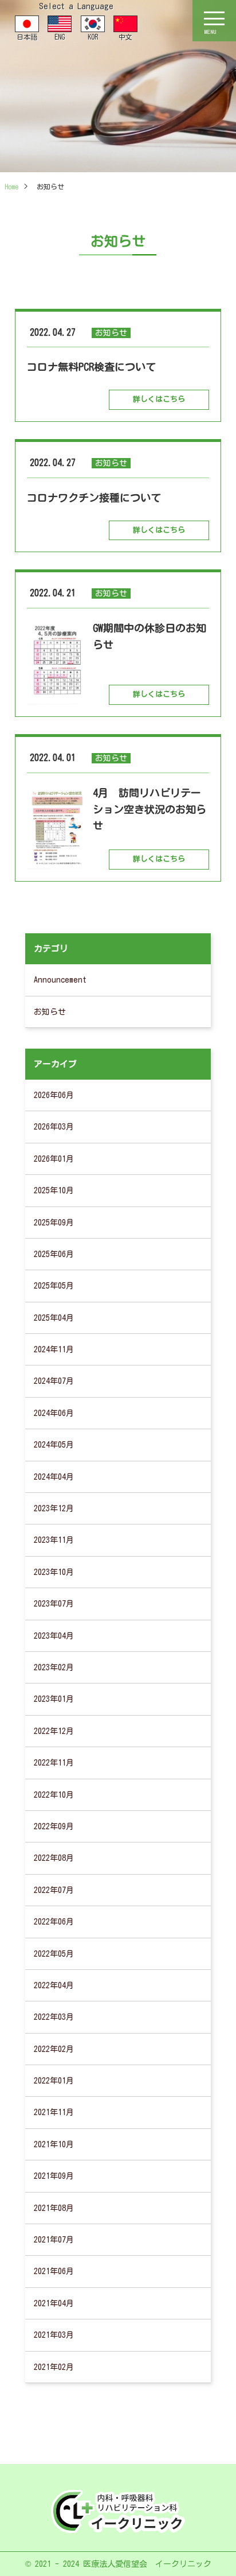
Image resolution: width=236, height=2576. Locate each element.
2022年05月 (54, 1954)
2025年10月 (54, 1190)
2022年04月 (54, 1985)
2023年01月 (54, 1699)
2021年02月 (54, 2367)
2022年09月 (54, 1826)
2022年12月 (54, 1731)
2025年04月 (54, 1318)
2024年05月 (54, 1445)
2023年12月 (54, 1508)
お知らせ (50, 1012)
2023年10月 (54, 1572)
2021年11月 (54, 2112)
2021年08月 (54, 2208)
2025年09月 (54, 1223)
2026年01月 (54, 1159)
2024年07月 (54, 1381)
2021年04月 (54, 2303)
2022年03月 (54, 2017)
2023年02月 (54, 1667)
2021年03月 (54, 2335)
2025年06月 (54, 1254)
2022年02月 (54, 2049)
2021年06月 (54, 2271)
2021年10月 (54, 2144)
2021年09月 (54, 2176)
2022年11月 (54, 1763)
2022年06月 (54, 1922)
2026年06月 (54, 1095)
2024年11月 (54, 1349)
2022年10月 (54, 1795)
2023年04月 (54, 1636)
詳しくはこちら (159, 399)
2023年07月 (54, 1604)
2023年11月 (54, 1540)
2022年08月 (54, 1858)
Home (11, 187)
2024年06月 (54, 1413)
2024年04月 (54, 1477)
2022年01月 (54, 2081)
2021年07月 (54, 2240)
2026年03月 (54, 1127)
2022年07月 (54, 1890)
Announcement (60, 980)
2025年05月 (54, 1286)
